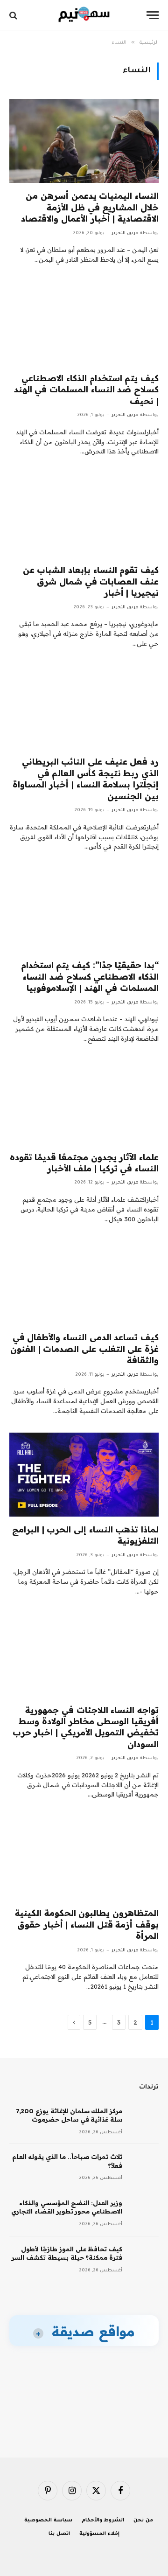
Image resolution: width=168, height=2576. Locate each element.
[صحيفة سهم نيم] (84, 15)
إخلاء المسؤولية (99, 2534)
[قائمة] (153, 15)
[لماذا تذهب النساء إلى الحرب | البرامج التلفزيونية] (84, 1475)
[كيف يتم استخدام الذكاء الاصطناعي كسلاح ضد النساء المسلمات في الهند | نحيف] (84, 323)
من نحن (143, 2520)
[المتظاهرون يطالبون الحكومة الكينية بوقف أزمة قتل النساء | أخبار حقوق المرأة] (84, 1858)
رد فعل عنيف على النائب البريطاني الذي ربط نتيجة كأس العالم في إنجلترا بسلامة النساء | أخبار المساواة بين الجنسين (86, 779)
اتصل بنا (59, 2534)
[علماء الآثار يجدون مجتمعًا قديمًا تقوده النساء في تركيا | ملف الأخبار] (84, 1102)
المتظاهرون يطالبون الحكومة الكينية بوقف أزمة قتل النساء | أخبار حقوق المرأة (87, 1924)
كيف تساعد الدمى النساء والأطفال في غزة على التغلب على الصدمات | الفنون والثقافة (84, 1349)
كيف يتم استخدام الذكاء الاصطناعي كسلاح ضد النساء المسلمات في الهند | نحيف (86, 390)
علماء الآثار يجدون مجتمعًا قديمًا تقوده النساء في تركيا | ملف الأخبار (84, 1163)
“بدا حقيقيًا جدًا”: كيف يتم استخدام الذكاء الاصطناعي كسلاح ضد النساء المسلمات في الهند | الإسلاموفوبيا (90, 976)
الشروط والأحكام (103, 2520)
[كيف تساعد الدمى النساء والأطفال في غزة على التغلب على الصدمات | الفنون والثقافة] (84, 1282)
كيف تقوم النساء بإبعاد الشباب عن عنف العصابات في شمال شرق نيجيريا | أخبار (91, 581)
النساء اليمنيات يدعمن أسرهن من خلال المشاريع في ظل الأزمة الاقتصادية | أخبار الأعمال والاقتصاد (90, 207)
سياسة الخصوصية (48, 2520)
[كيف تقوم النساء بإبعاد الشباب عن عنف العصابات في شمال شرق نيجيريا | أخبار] (84, 515)
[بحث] (14, 15)
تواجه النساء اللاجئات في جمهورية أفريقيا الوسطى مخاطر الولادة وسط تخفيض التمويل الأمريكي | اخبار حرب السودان (86, 1727)
